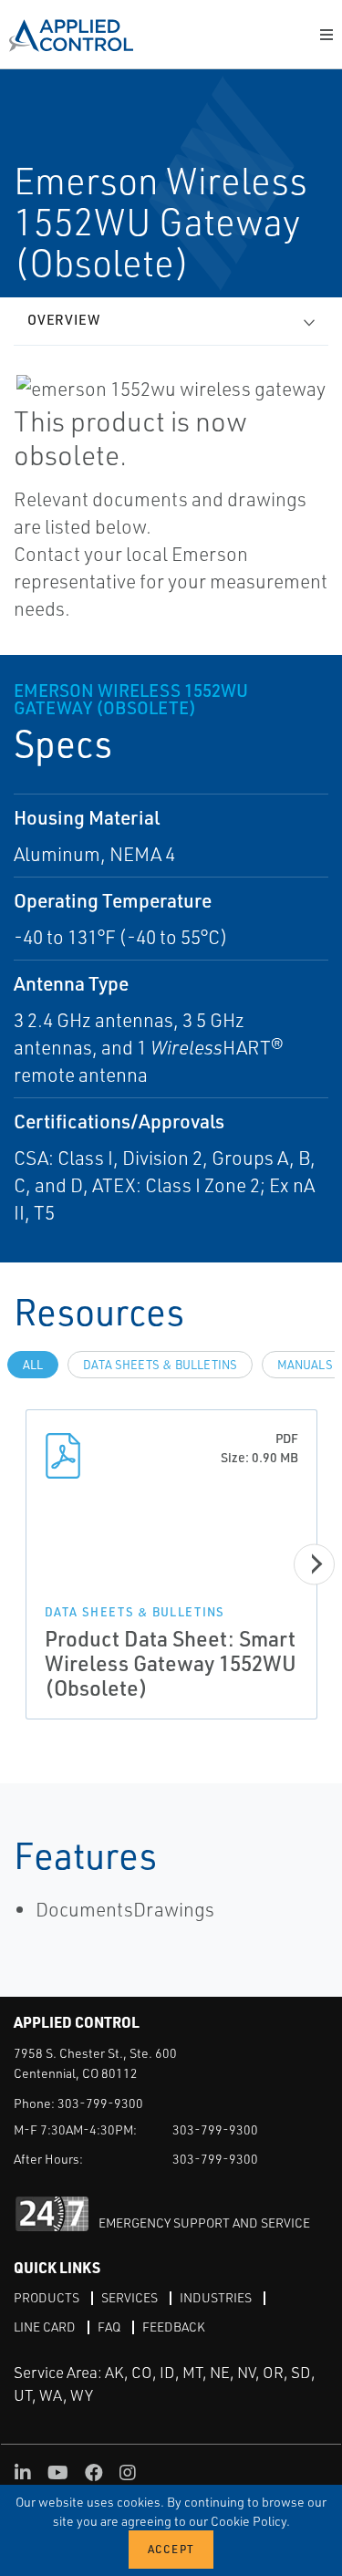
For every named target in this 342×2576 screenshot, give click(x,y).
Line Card (45, 2327)
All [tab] (33, 1365)
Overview (64, 320)
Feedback (174, 2327)
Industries (216, 2297)
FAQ (109, 2327)
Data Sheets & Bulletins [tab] (160, 1365)
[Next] (314, 1564)
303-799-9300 (100, 2103)
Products (47, 2297)
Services (130, 2297)
